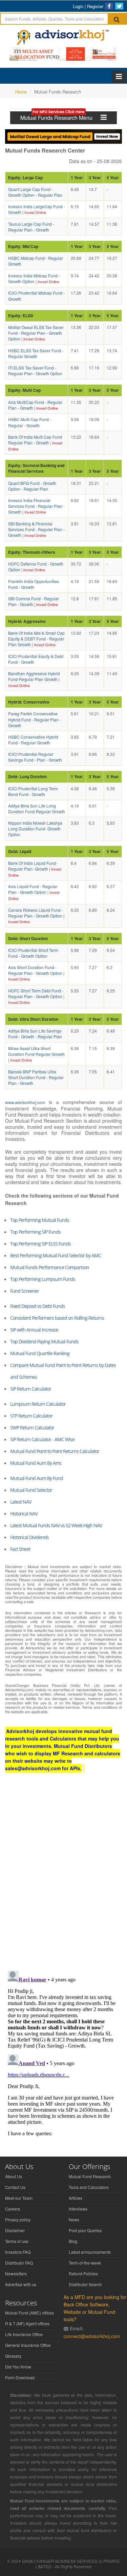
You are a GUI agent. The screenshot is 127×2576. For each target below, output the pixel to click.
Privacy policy (18, 2219)
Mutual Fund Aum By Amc (36, 1463)
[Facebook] (109, 6)
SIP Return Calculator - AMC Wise (42, 1439)
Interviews (78, 2209)
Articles (76, 2198)
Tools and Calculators (89, 2187)
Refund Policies (83, 2273)
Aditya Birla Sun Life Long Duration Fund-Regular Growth (37, 809)
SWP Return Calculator (32, 1428)
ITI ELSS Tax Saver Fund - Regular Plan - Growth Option (35, 371)
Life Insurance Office (24, 2334)
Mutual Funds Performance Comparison (50, 1267)
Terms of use (17, 2241)
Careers (13, 2209)
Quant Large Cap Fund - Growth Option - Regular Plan (35, 192)
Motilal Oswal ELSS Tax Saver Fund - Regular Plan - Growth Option (36, 333)
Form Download (20, 2377)
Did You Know (18, 2367)
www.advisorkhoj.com (25, 1102)
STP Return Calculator (31, 1416)
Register (95, 6)
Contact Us (15, 2187)
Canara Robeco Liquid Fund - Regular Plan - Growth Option (36, 913)
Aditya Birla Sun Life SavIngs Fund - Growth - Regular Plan (35, 1034)
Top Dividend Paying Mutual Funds (44, 1341)
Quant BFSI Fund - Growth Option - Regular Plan (32, 486)
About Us (14, 2176)
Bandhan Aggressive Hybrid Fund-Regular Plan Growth (34, 676)
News (74, 2219)
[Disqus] (63, 1878)
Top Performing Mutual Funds (40, 1220)
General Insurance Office (28, 2345)
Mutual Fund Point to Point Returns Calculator (55, 1451)
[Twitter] (119, 6)
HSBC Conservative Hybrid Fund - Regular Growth (33, 740)
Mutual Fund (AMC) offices (29, 2313)
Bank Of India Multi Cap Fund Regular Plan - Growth (35, 440)
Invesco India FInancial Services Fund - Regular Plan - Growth (36, 506)
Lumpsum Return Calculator (38, 1404)
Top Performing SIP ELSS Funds (40, 1244)
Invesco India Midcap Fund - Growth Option (34, 278)
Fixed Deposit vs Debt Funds (38, 1306)
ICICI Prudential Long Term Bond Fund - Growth (33, 791)
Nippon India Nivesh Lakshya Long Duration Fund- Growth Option (35, 829)
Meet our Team (19, 2198)
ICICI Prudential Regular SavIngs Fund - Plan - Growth (35, 757)
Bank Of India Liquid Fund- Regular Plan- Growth (33, 866)
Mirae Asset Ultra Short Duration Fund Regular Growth (36, 1051)
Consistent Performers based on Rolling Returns (57, 1318)
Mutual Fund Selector (31, 1490)
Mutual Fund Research (90, 2176)
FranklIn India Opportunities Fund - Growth (34, 584)
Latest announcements (90, 2252)
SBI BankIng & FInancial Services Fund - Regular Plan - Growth (36, 529)
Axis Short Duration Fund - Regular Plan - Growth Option (35, 970)
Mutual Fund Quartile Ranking (40, 1353)
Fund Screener (25, 1291)
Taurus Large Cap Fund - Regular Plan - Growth (31, 227)
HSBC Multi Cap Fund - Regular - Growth (30, 422)
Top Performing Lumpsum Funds (43, 1279)
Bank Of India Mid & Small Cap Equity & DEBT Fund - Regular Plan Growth (36, 639)
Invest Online (35, 212)
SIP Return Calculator (31, 1389)
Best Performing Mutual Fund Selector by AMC (56, 1255)
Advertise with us (21, 2284)
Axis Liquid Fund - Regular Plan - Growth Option (33, 889)
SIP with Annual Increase (34, 1330)
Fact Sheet (20, 1549)
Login (78, 6)
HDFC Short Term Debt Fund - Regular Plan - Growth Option (36, 993)
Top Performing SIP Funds (35, 1232)
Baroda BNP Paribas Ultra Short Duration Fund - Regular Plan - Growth (36, 1077)
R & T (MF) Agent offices (27, 2323)
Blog (73, 2241)
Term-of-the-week (85, 2263)
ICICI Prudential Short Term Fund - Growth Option (33, 953)
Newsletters (16, 2273)
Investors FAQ (18, 2252)
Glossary (13, 2356)
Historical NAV (24, 1514)
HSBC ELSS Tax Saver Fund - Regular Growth (36, 353)
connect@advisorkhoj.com (92, 2336)
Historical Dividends (29, 1537)
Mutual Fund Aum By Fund (37, 1478)
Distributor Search (85, 2284)
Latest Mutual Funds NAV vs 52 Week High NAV (56, 1525)
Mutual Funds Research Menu (60, 118)
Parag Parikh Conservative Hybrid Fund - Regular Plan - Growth (35, 719)
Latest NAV (21, 1502)
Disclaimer (15, 2230)
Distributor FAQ (19, 2263)
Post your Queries (85, 2230)
